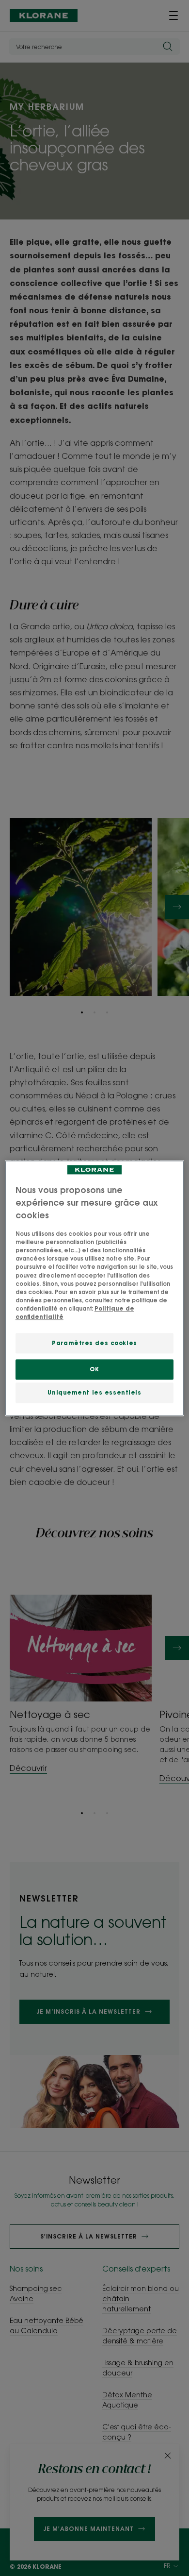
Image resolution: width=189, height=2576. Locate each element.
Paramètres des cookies (94, 1343)
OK (94, 1369)
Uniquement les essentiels (94, 1392)
